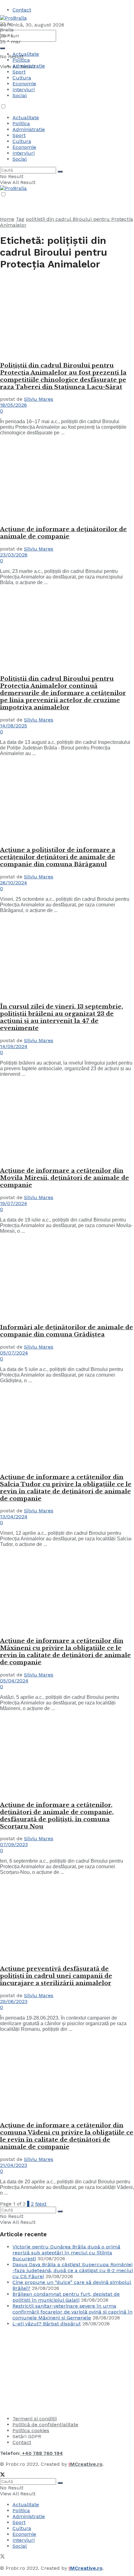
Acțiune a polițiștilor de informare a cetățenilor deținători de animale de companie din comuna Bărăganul (58, 857)
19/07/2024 (14, 1203)
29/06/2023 (14, 2001)
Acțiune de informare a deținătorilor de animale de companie (63, 533)
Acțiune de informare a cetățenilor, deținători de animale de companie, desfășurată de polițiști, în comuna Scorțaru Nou (57, 1816)
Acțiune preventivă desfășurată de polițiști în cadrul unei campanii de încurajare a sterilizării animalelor (56, 1976)
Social (20, 95)
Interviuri (24, 90)
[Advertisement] (47, 2370)
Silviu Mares (39, 399)
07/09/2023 (14, 1844)
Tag (20, 219)
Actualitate (26, 54)
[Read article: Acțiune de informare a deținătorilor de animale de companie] (67, 480)
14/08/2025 (14, 726)
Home (7, 219)
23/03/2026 (14, 555)
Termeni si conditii (35, 2419)
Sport (19, 72)
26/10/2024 (14, 883)
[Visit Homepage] (13, 18)
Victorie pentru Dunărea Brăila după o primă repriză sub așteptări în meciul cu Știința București (66, 2253)
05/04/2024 (14, 1681)
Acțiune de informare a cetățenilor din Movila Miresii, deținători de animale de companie (65, 1178)
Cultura (22, 78)
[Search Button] (2, 48)
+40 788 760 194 (42, 2453)
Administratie (29, 66)
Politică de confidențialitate (45, 2425)
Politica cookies (31, 2430)
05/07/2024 (14, 1353)
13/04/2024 (14, 1517)
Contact (22, 10)
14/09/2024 (14, 1046)
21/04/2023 (14, 2165)
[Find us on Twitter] (2, 2475)
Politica (21, 60)
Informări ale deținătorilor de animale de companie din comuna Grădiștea (67, 1331)
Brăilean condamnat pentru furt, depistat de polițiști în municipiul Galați (66, 2297)
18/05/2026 (13, 405)
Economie (24, 84)
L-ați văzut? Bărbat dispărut (47, 2324)
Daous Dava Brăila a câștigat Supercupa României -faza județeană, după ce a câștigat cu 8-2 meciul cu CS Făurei (73, 2270)
